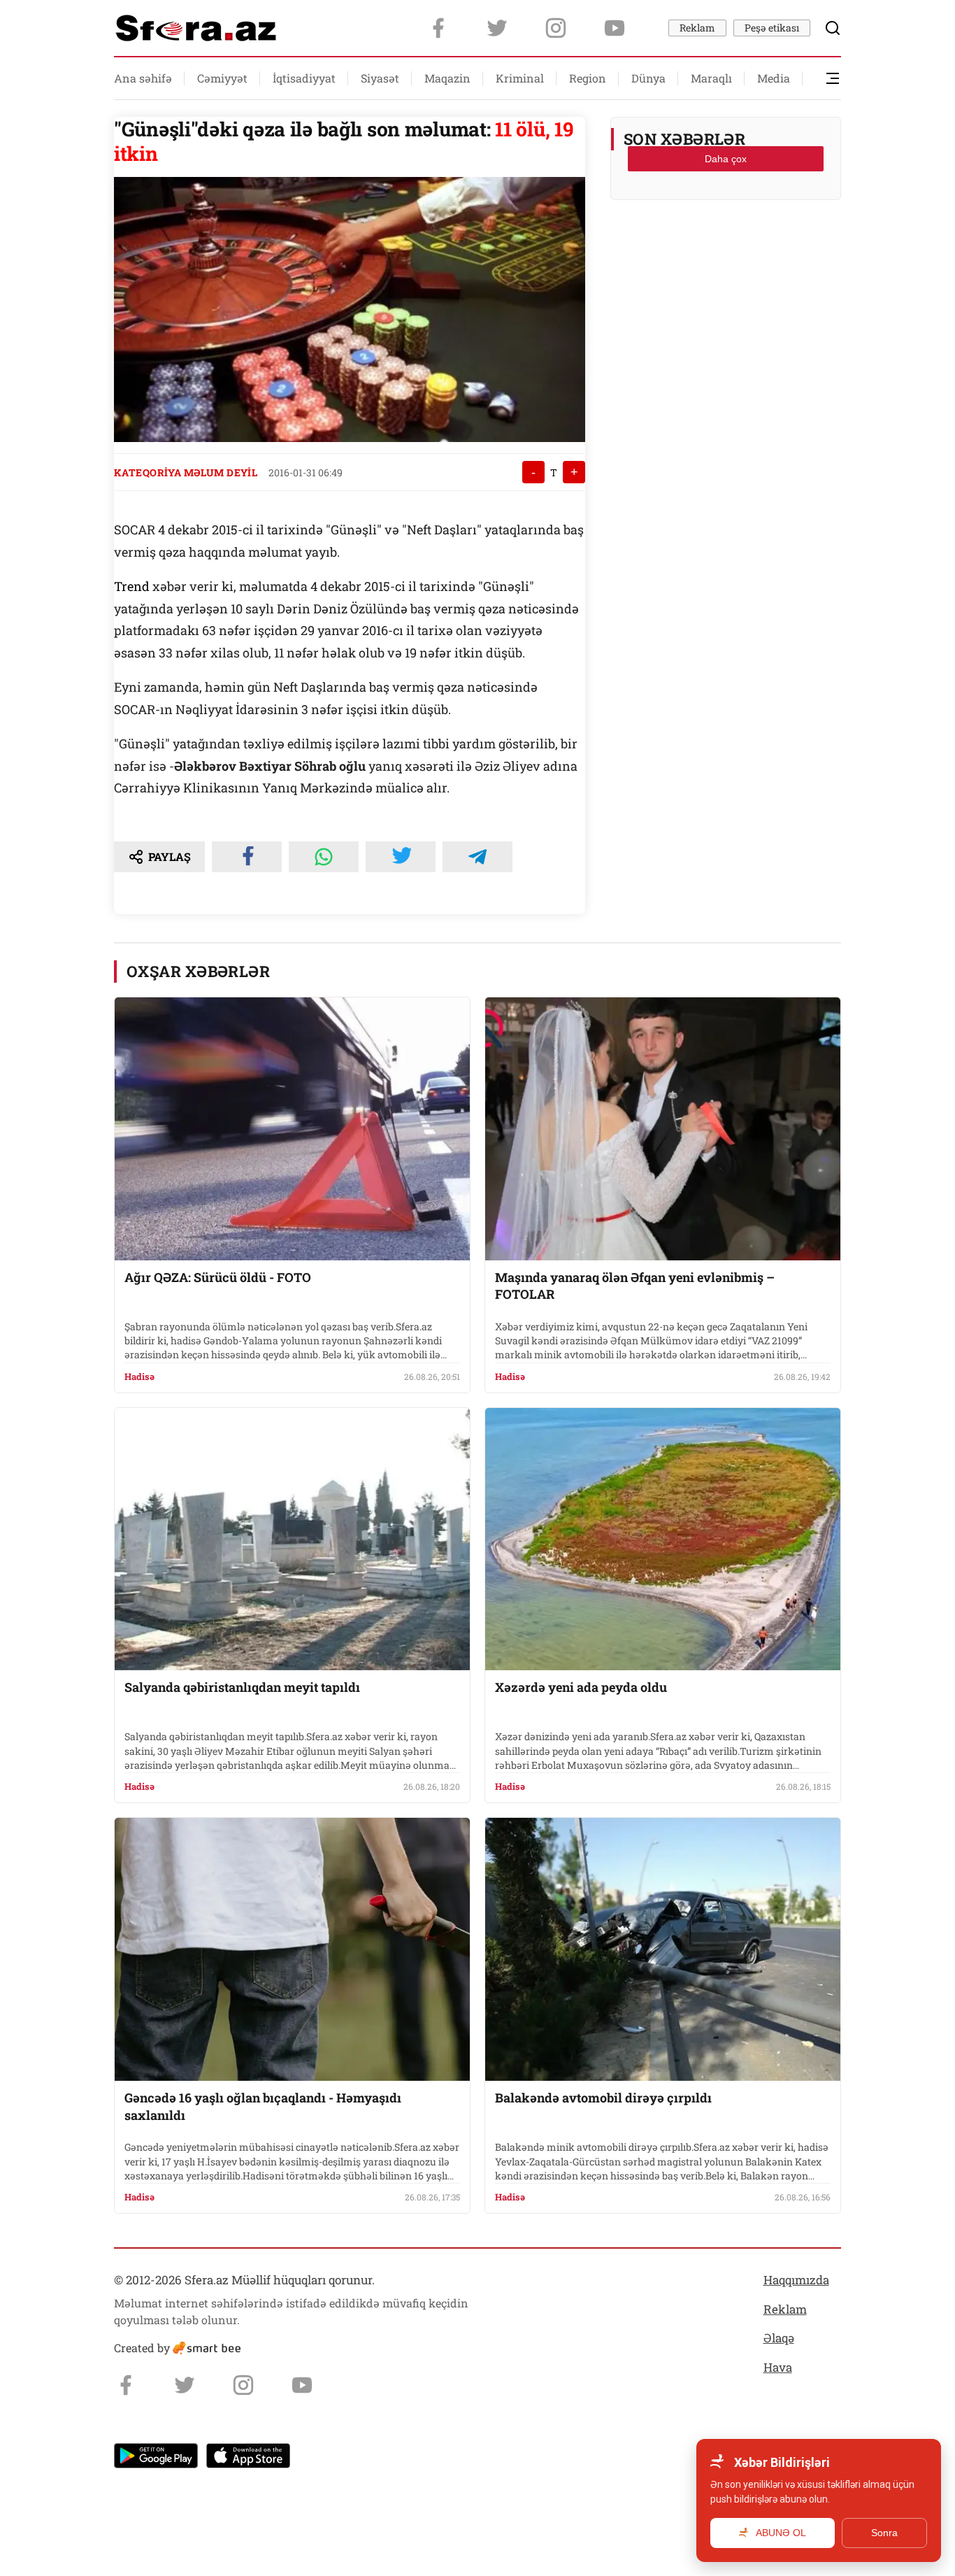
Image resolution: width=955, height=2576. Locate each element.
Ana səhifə (143, 78)
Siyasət (380, 78)
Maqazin (447, 78)
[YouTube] (615, 28)
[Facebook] (438, 28)
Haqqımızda (796, 2280)
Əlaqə (779, 2338)
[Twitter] (497, 28)
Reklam (697, 28)
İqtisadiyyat (304, 78)
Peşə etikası (772, 28)
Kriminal (520, 78)
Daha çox (726, 159)
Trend (133, 586)
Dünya (648, 78)
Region (588, 78)
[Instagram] (556, 28)
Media (774, 78)
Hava (778, 2367)
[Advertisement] (726, 245)
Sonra (884, 2533)
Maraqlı (711, 78)
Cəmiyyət (222, 78)
